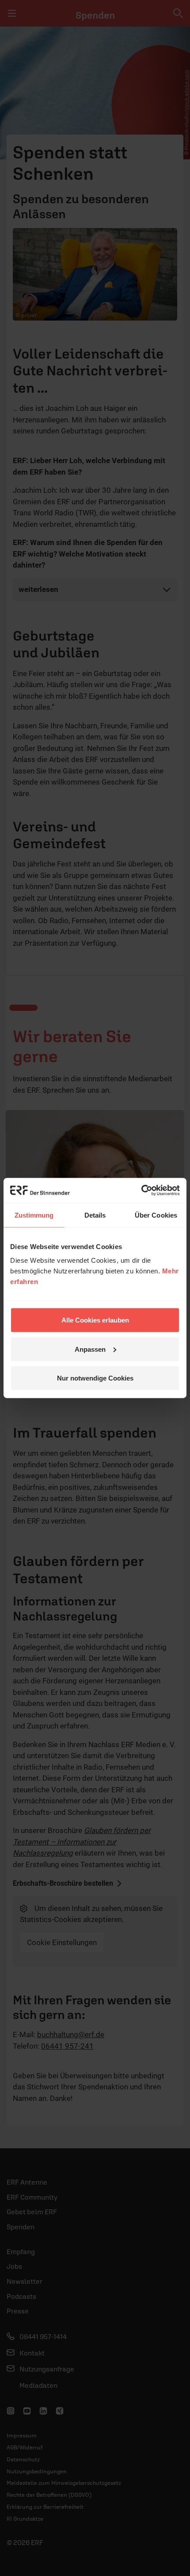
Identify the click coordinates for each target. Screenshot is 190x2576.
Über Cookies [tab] (156, 1215)
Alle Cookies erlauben (95, 1320)
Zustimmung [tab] (34, 1215)
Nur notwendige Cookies (95, 1378)
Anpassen (90, 1349)
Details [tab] (95, 1215)
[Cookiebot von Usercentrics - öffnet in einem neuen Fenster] (141, 1191)
